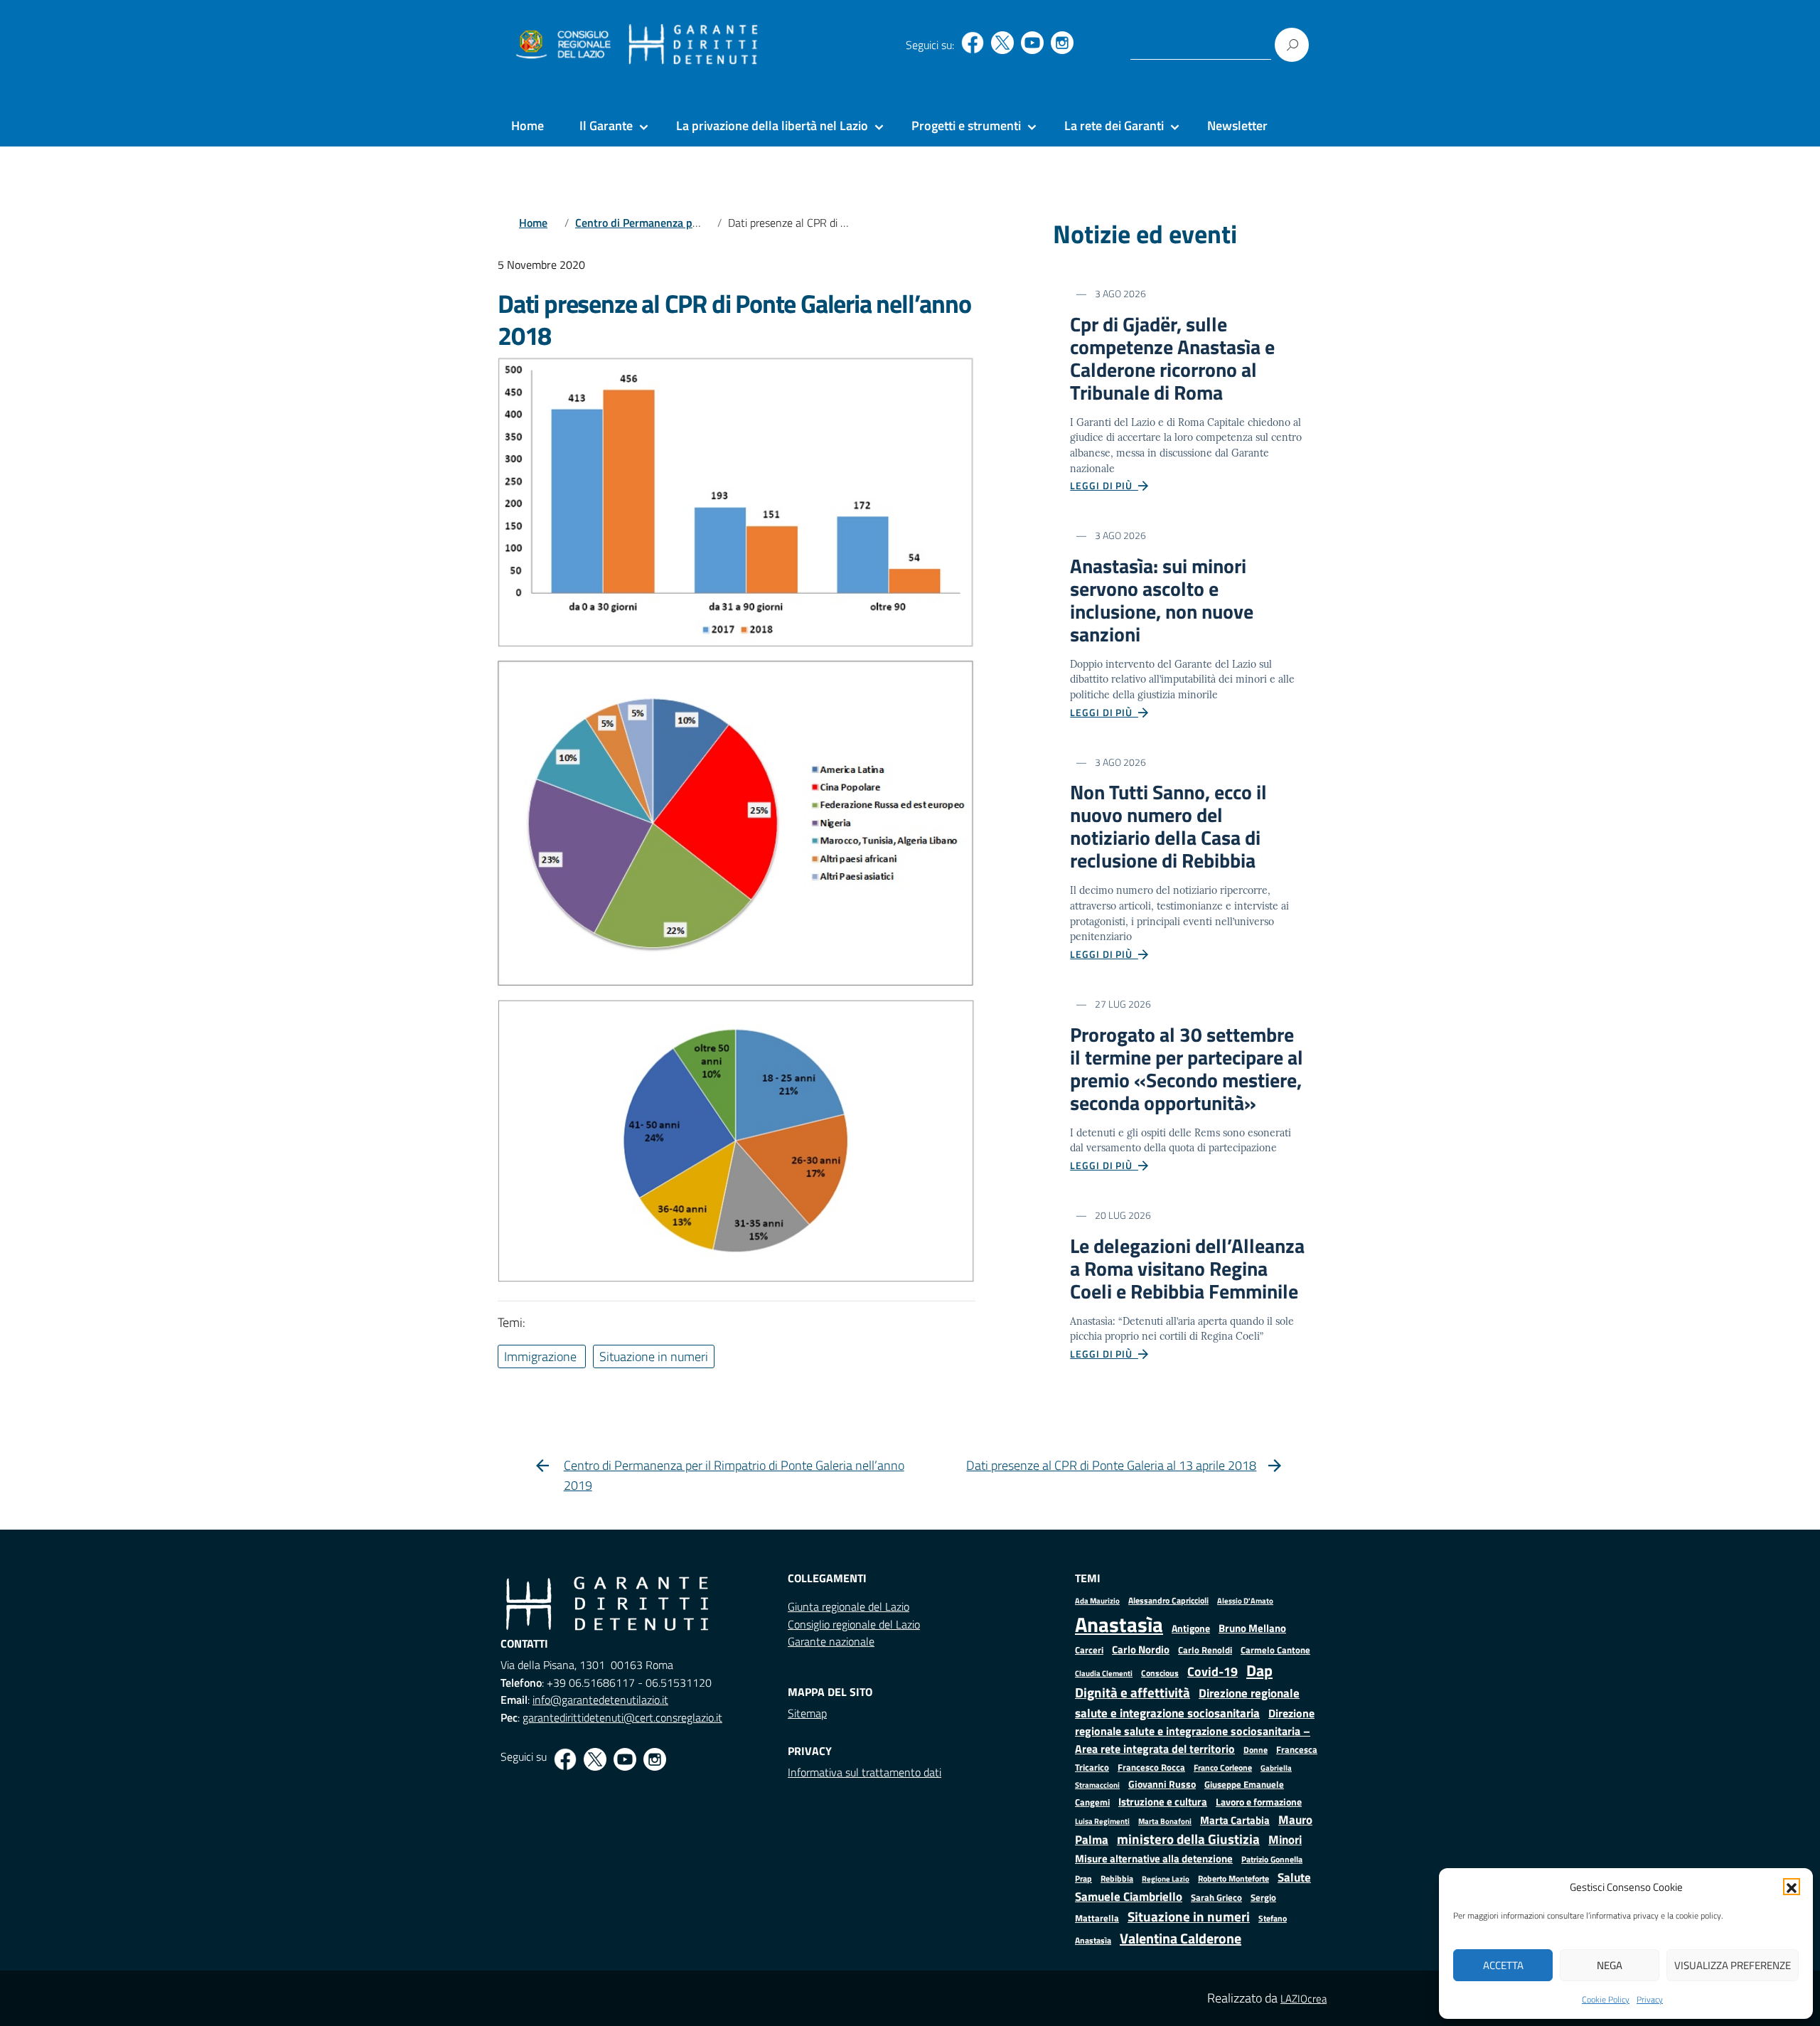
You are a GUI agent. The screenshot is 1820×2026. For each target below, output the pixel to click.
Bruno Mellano (1252, 1628)
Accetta (1503, 1965)
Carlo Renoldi (1205, 1650)
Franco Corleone (1223, 1768)
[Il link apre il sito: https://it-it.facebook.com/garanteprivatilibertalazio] (973, 43)
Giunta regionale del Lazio (849, 1606)
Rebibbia (1117, 1878)
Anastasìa (1119, 1624)
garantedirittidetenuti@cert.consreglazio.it (622, 1717)
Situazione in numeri (1189, 1916)
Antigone (1191, 1628)
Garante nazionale (831, 1641)
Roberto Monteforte (1233, 1878)
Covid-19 (1213, 1672)
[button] (1792, 1887)
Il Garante (606, 126)
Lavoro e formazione (1259, 1802)
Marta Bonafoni (1165, 1821)
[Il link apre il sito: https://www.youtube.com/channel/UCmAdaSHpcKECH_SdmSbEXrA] (1032, 43)
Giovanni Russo (1162, 1784)
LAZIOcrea (1304, 1999)
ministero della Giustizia (1188, 1839)
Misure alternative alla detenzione (1154, 1859)
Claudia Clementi (1104, 1673)
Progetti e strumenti (966, 126)
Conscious (1160, 1673)
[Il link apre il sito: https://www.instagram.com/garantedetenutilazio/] (1062, 43)
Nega (1610, 1965)
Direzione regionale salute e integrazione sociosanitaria (1187, 1703)
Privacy (1650, 1999)
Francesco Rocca (1151, 1767)
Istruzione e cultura (1163, 1802)
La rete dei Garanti (1114, 126)
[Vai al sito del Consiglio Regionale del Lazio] (562, 45)
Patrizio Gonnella (1272, 1860)
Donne (1256, 1750)
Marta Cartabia (1235, 1820)
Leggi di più (1104, 485)
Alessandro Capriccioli (1168, 1600)
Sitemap (807, 1713)
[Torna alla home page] (694, 45)
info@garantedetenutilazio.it (600, 1700)
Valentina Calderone (1181, 1938)
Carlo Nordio (1141, 1649)
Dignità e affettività (1133, 1692)
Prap (1083, 1878)
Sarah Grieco (1216, 1898)
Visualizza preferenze (1733, 1965)
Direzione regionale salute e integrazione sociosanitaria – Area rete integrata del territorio (1195, 1731)
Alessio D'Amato (1245, 1600)
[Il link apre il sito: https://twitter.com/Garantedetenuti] (1002, 43)
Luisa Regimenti (1102, 1821)
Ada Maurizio (1097, 1601)
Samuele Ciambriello (1129, 1896)
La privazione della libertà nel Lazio (772, 126)
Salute (1294, 1877)
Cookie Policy (1606, 1999)
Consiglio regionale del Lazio (854, 1624)
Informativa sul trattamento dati (864, 1772)
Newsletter (1237, 126)
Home (528, 126)
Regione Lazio (1166, 1878)
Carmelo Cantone (1275, 1650)
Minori (1285, 1840)
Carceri (1089, 1650)
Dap (1259, 1670)
